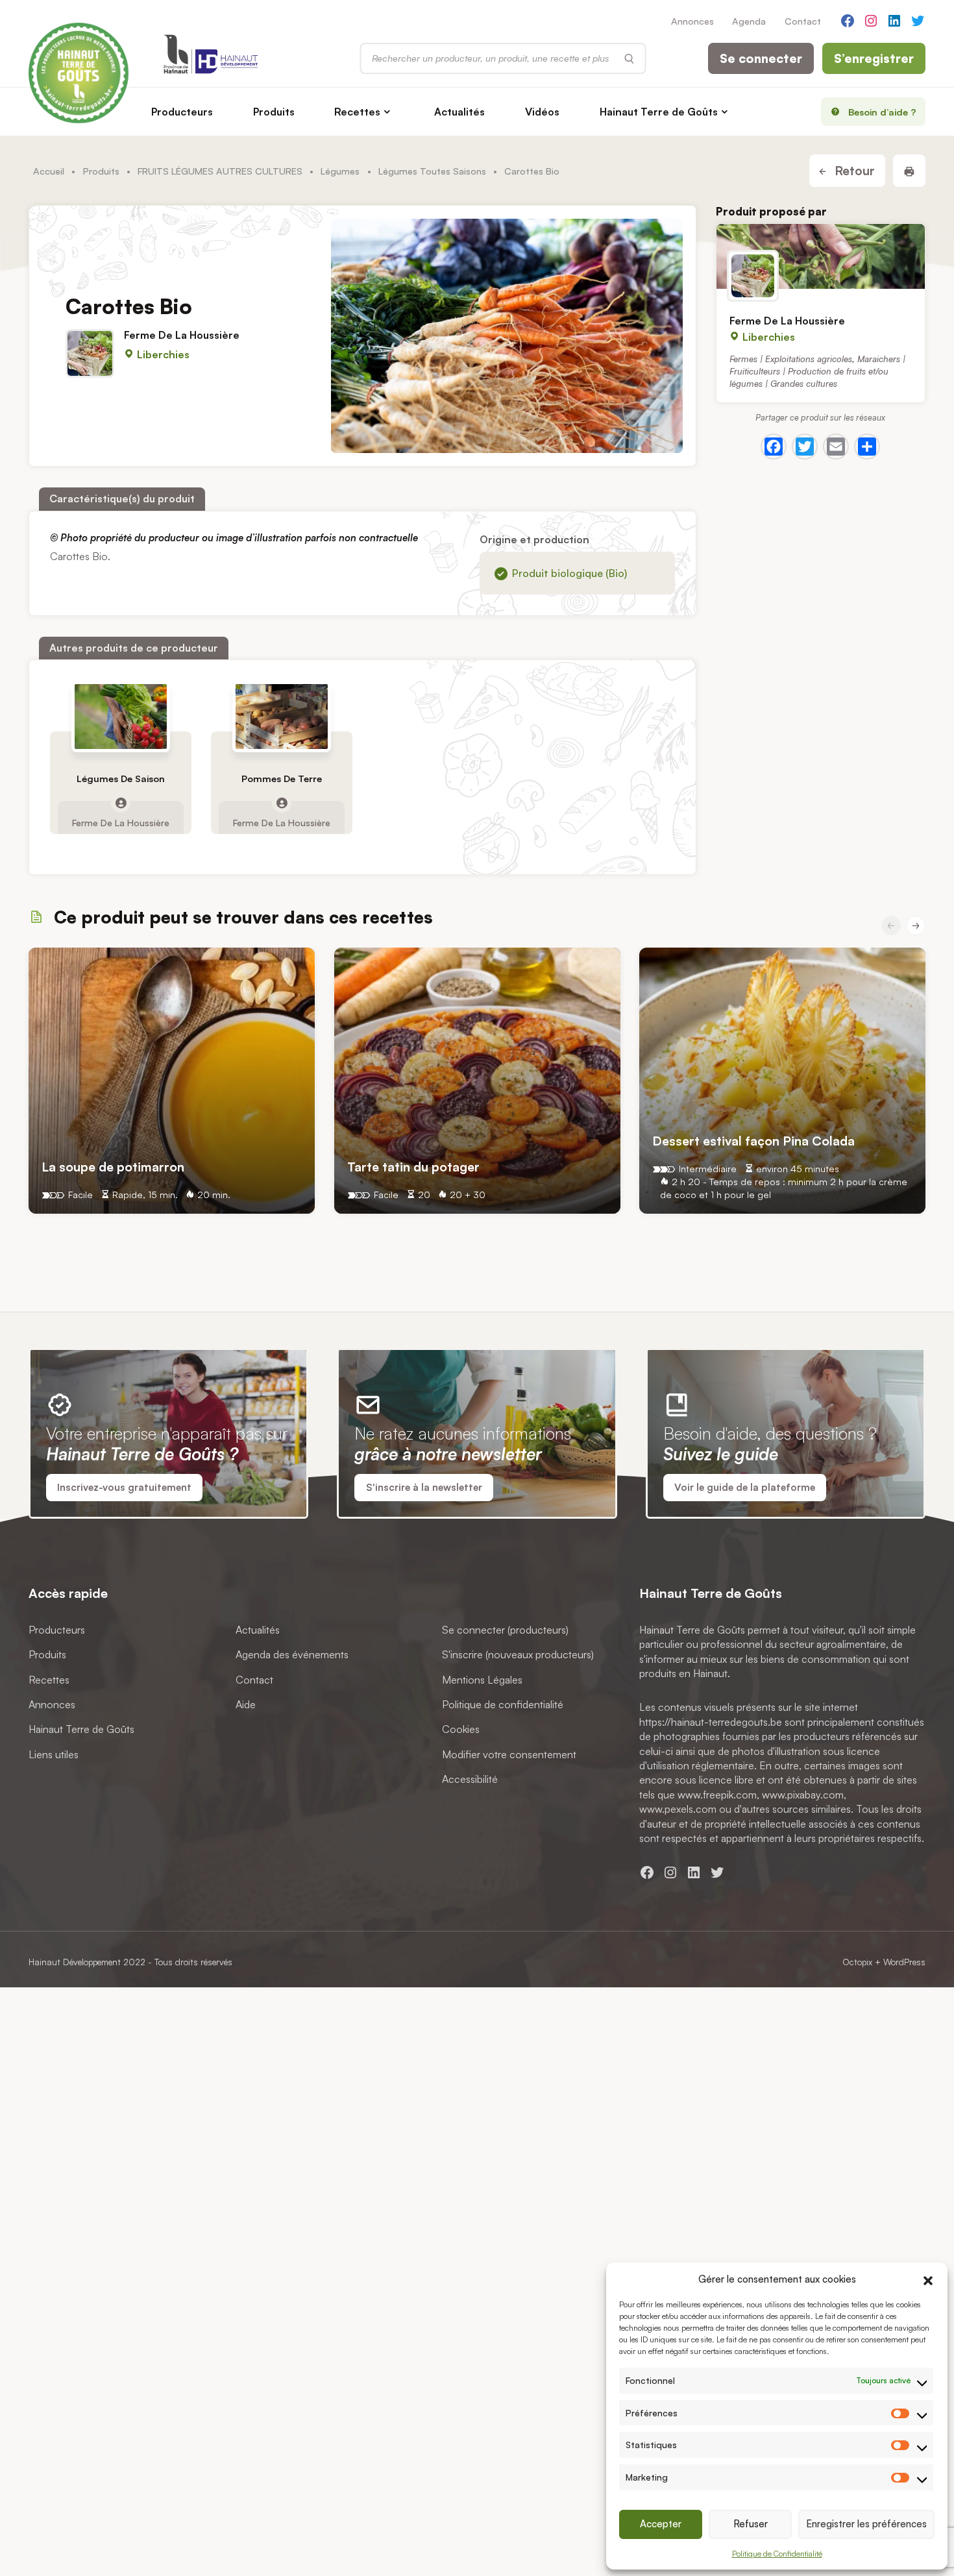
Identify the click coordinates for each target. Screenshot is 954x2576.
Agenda (749, 21)
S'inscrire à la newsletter (424, 1487)
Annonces (692, 21)
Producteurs (182, 112)
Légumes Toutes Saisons (432, 171)
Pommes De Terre (282, 779)
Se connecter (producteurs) (505, 1630)
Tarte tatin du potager (413, 1167)
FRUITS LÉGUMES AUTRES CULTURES (220, 171)
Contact (803, 21)
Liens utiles (54, 1754)
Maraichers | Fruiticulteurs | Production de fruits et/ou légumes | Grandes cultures (817, 371)
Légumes (340, 171)
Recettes (357, 112)
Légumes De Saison (121, 779)
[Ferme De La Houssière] (821, 256)
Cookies (461, 1729)
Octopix (857, 1962)
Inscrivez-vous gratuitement (124, 1487)
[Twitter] (805, 447)
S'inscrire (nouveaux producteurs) (518, 1654)
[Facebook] (774, 447)
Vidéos (542, 112)
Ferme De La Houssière (182, 335)
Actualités (459, 112)
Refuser (751, 2524)
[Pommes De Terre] (282, 717)
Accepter (661, 2524)
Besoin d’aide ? (882, 112)
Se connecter (761, 58)
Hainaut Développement (75, 1962)
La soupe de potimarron (113, 1167)
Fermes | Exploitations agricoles (791, 359)
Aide (246, 1704)
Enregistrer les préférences (866, 2524)
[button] (928, 2279)
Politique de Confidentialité (777, 2554)
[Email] (836, 447)
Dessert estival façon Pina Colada (753, 1141)
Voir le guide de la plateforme (745, 1487)
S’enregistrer (874, 58)
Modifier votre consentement (509, 1754)
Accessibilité (470, 1779)
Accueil (49, 171)
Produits (274, 112)
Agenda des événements (292, 1654)
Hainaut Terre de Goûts (659, 112)
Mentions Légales (482, 1680)
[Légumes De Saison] (121, 717)
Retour (853, 171)
